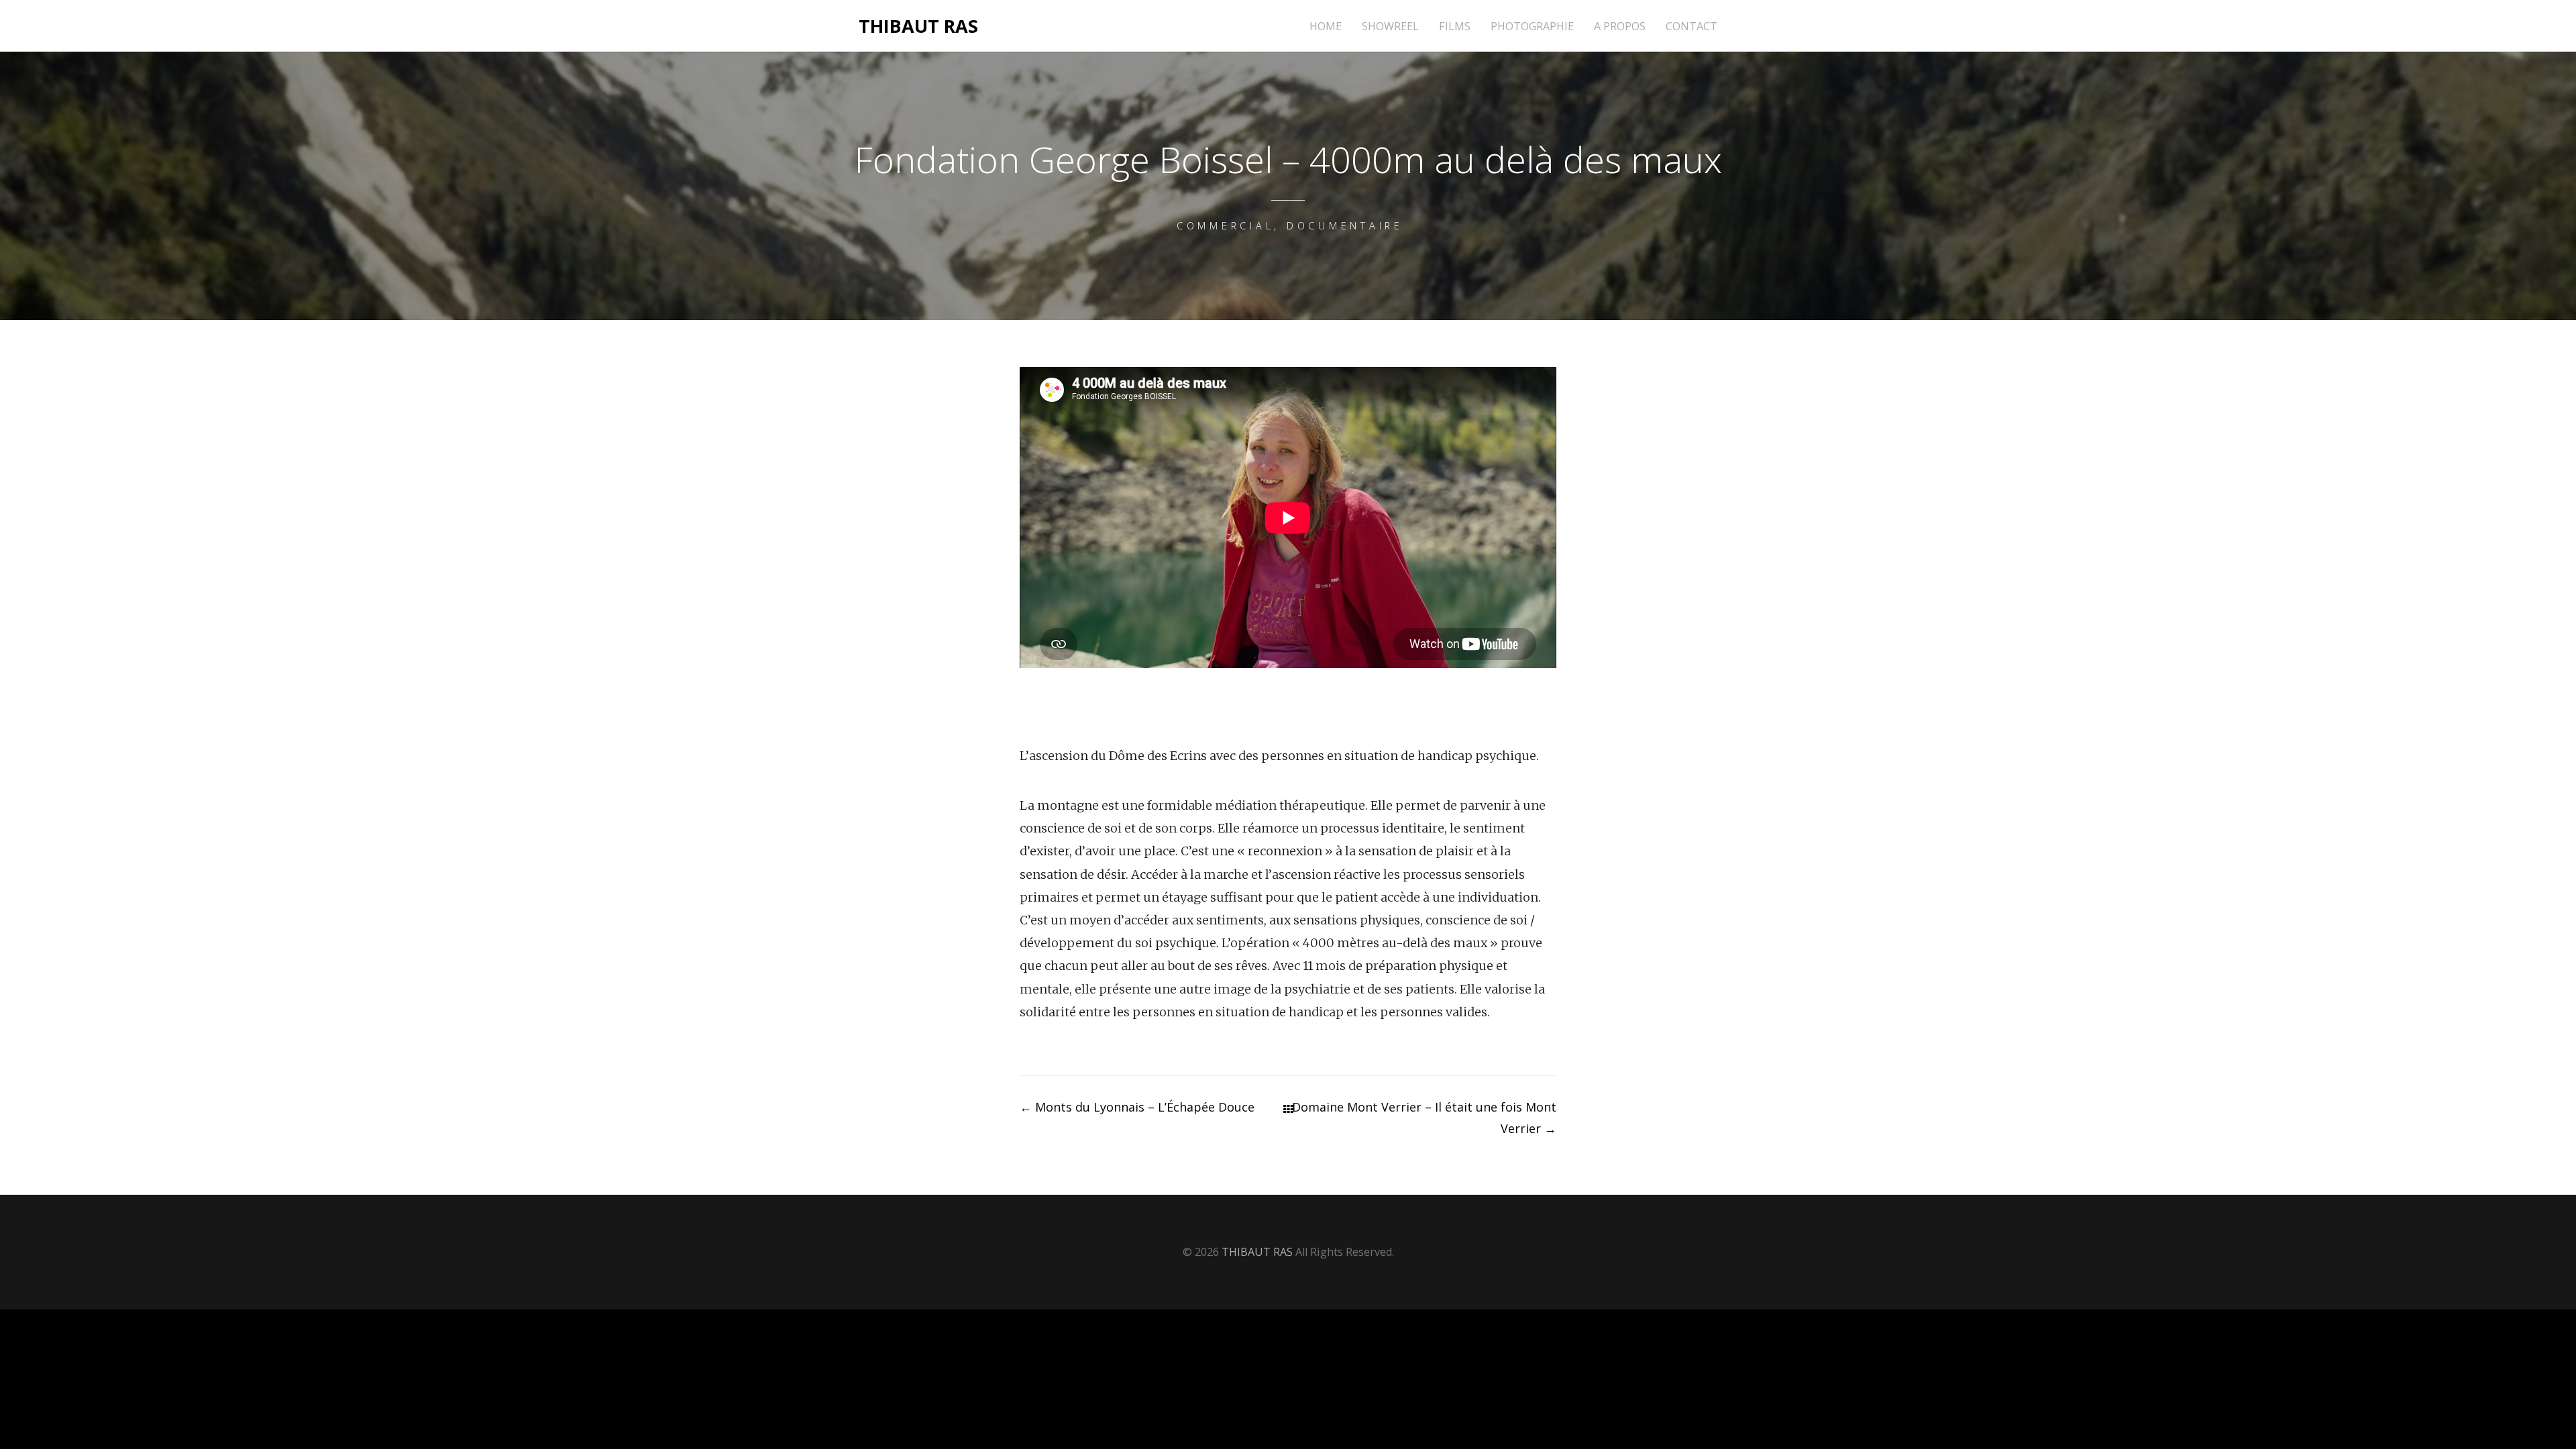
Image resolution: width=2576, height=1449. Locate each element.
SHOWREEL (1390, 26)
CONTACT (1692, 26)
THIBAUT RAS (918, 26)
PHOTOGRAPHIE (1532, 26)
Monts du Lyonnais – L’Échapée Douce (1137, 1107)
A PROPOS (1620, 26)
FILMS (1455, 26)
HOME (1326, 26)
